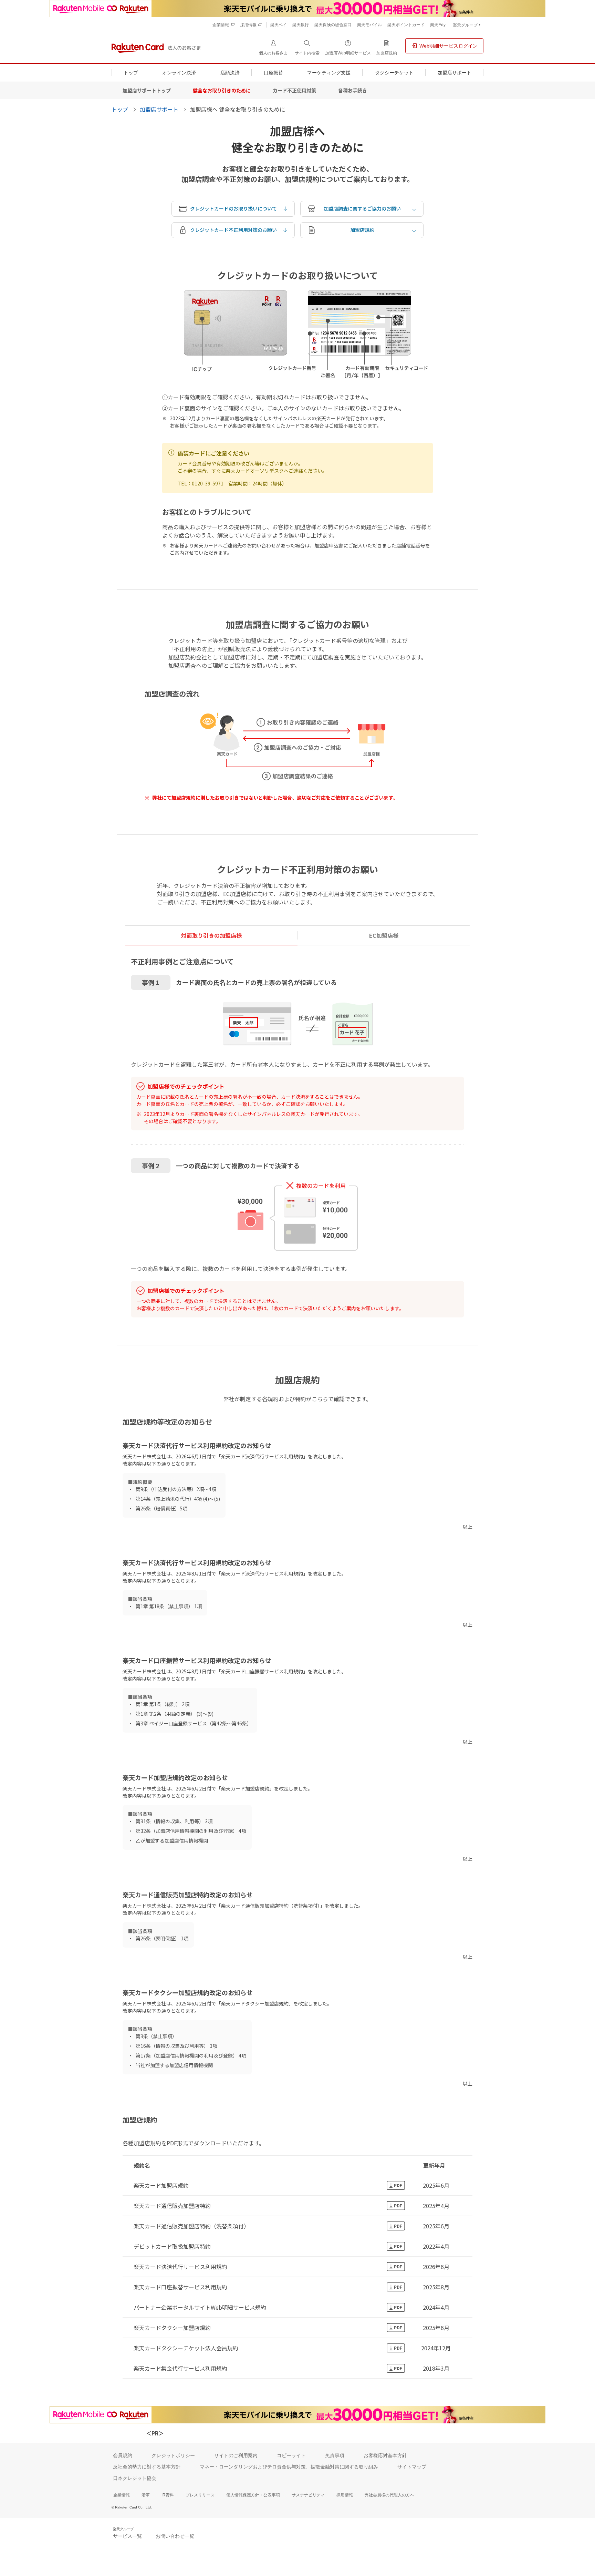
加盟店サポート (159, 109)
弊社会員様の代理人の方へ (389, 2495)
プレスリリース (200, 2495)
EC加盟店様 (384, 935)
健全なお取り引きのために (222, 90)
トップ (120, 109)
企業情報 (122, 2495)
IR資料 (168, 2495)
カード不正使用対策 (294, 90)
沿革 (146, 2495)
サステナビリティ (308, 2495)
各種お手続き (353, 90)
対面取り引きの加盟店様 (211, 935)
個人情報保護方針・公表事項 (253, 2495)
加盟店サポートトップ (147, 90)
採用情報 (345, 2495)
